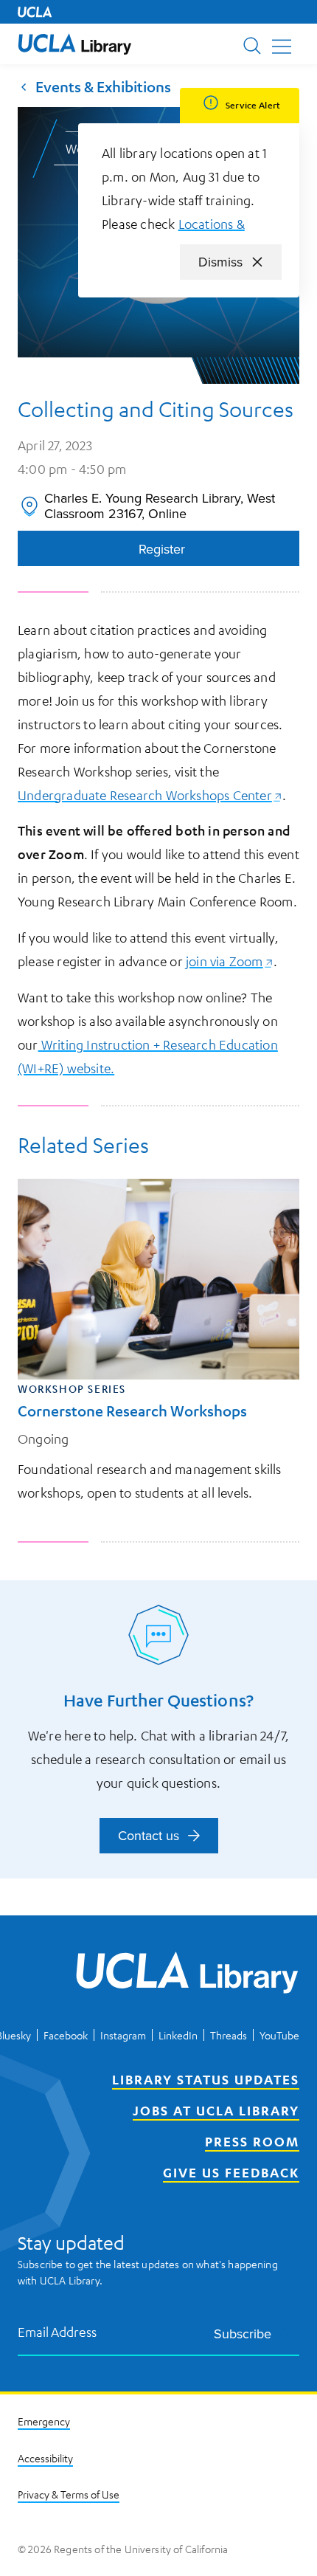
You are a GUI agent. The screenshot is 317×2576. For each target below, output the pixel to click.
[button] (75, 44)
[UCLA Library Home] (187, 1975)
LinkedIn (178, 2035)
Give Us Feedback (231, 2172)
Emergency (44, 2421)
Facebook (66, 2035)
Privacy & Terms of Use (69, 2494)
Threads (229, 2035)
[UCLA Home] (35, 12)
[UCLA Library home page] (75, 44)
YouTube (279, 2035)
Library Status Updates (206, 2079)
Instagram (123, 2035)
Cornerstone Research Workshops (132, 1411)
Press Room (252, 2141)
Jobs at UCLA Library (216, 2110)
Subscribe (243, 2334)
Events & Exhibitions (103, 86)
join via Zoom (230, 961)
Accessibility (45, 2458)
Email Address (58, 2332)
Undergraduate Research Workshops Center (150, 795)
